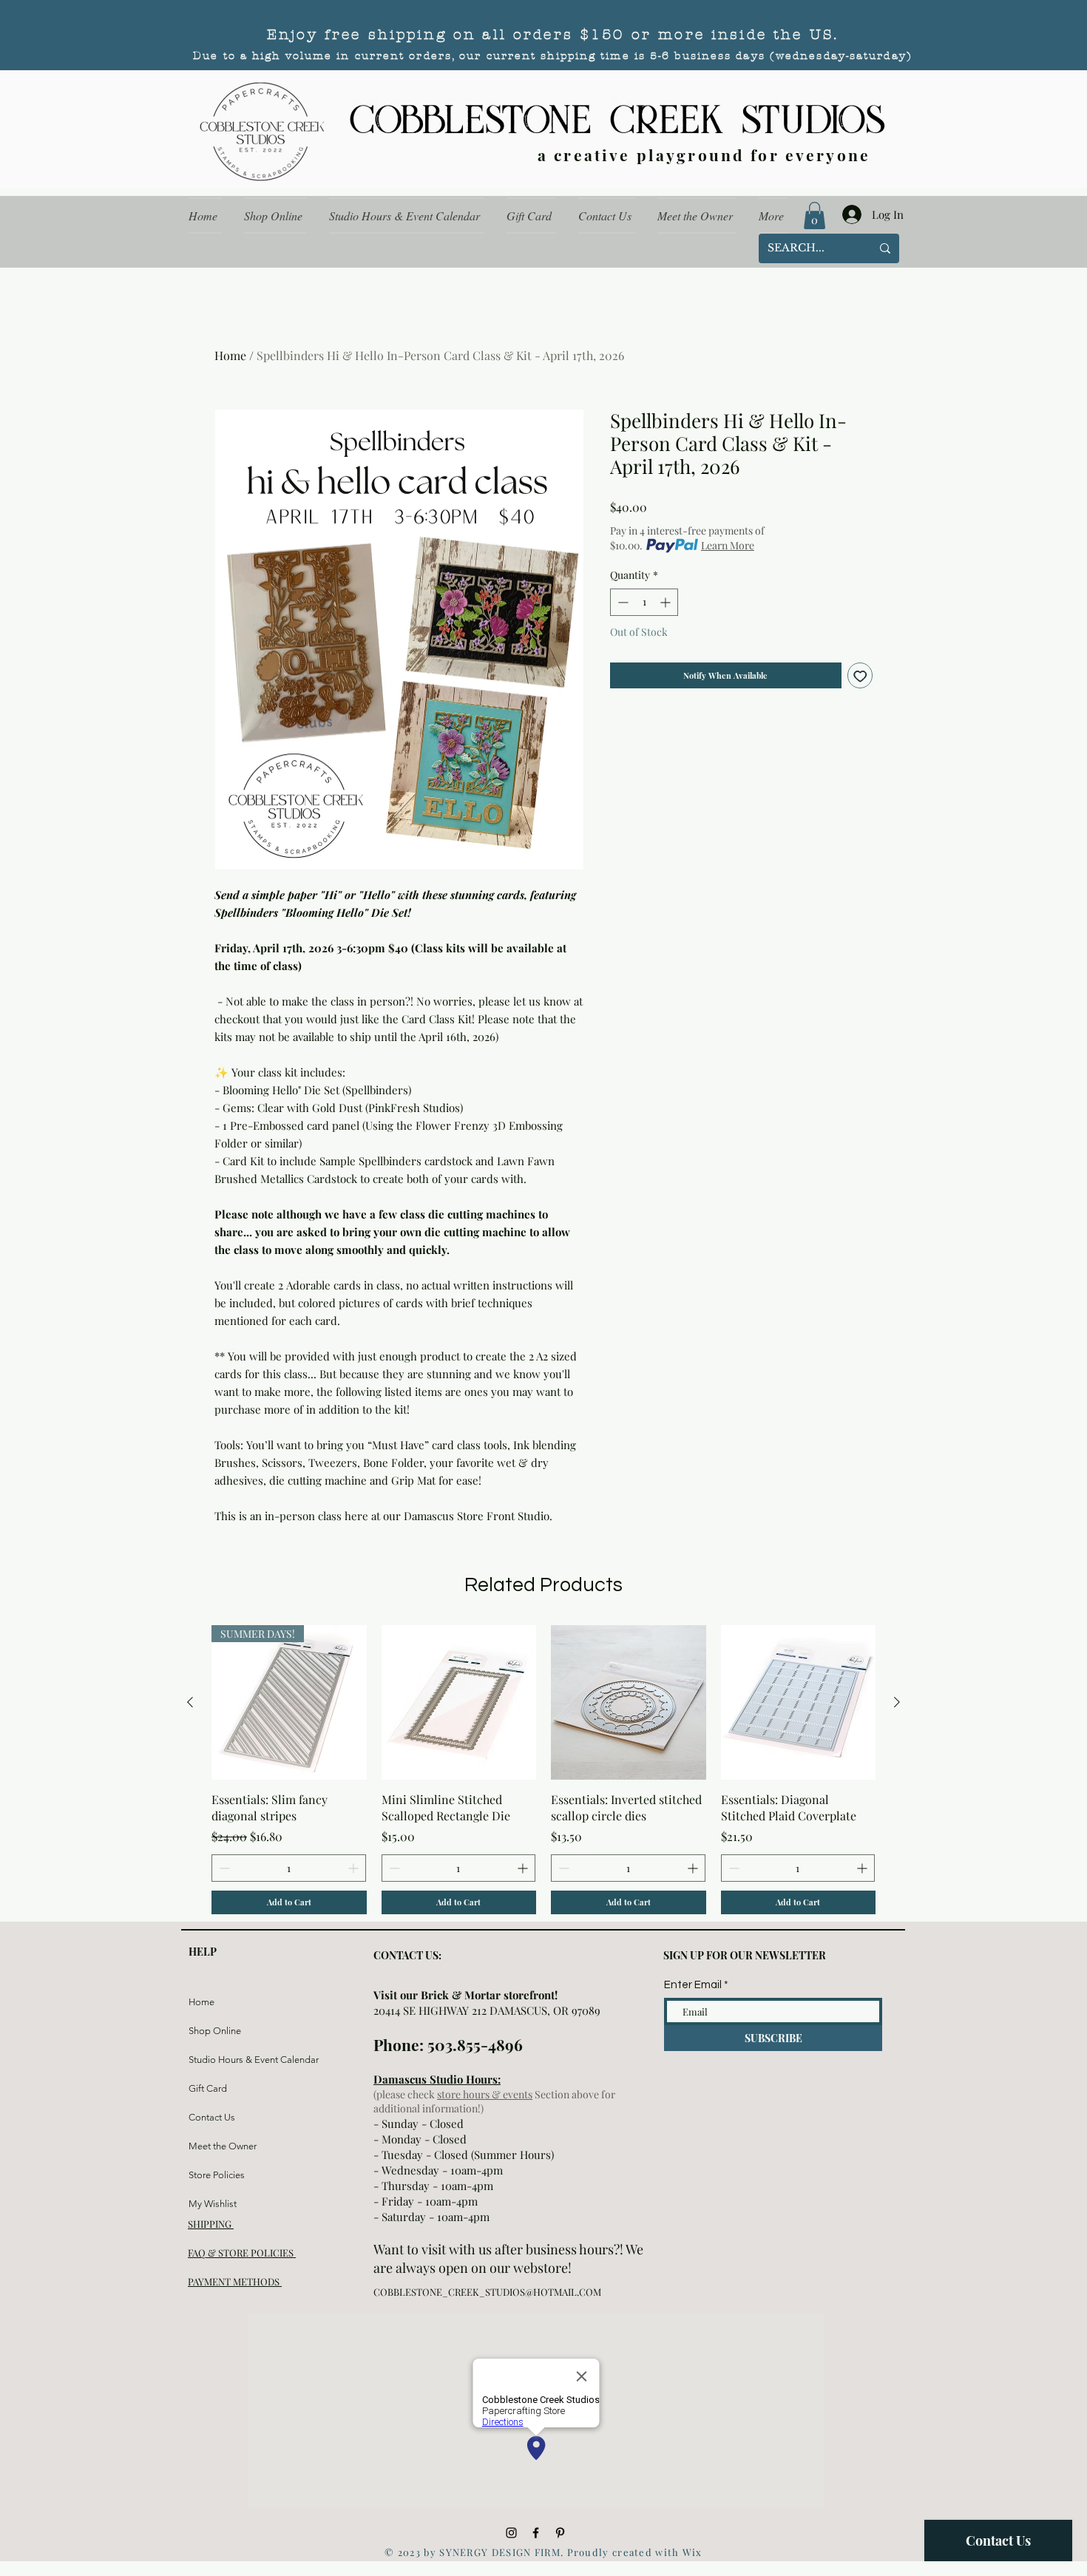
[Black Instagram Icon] (511, 2533)
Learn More (728, 545)
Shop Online (215, 2031)
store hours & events (485, 2094)
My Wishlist (213, 2204)
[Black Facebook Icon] (536, 2533)
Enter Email (693, 1985)
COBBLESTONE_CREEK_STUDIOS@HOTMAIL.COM (487, 2292)
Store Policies (217, 2175)
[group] (543, 1770)
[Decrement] (622, 602)
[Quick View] (459, 1703)
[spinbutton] (644, 602)
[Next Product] (897, 1702)
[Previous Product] (190, 1702)
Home (230, 355)
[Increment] (667, 602)
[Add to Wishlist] (860, 675)
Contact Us (212, 2117)
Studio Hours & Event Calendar (224, 2060)
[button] (815, 216)
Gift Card (208, 2088)
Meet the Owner (223, 2146)
